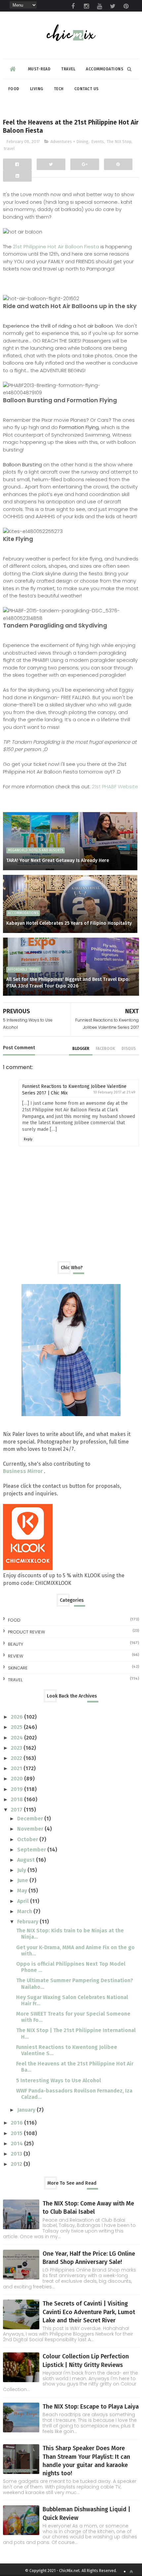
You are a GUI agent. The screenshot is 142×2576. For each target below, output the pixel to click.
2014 (18, 2144)
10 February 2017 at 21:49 (114, 1092)
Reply (28, 1139)
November (31, 1829)
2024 (18, 1738)
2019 (18, 1789)
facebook (105, 1049)
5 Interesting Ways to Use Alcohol (59, 2080)
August (27, 1860)
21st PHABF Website (115, 787)
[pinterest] (126, 6)
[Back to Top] (131, 2572)
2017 (17, 1810)
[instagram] (86, 6)
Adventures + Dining (70, 142)
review (16, 1656)
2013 (17, 2154)
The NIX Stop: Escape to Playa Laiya (91, 2407)
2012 (17, 2164)
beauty (16, 1644)
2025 (17, 1727)
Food (14, 89)
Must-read (39, 69)
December (31, 1819)
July (22, 1870)
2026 (18, 1717)
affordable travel (24, 970)
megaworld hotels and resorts (35, 850)
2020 (18, 1779)
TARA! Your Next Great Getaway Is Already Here (58, 860)
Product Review (26, 1632)
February (28, 1922)
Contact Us (87, 89)
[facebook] (73, 6)
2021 (17, 1768)
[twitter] (113, 6)
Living (37, 89)
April (24, 1901)
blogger (81, 1049)
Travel (68, 69)
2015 (17, 2133)
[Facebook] (17, 164)
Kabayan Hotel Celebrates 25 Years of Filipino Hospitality (69, 923)
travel (9, 148)
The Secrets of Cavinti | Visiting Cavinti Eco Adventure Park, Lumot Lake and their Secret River (89, 2312)
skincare (18, 1668)
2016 (18, 2123)
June (23, 1880)
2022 (17, 1758)
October (28, 1839)
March (25, 1911)
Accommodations (105, 69)
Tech (59, 89)
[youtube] (99, 6)
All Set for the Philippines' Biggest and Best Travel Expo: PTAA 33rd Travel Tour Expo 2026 (68, 983)
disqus (129, 1049)
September (32, 1850)
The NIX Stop (119, 142)
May (23, 1891)
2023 (17, 1748)
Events (98, 142)
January (27, 2110)
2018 (18, 1799)
